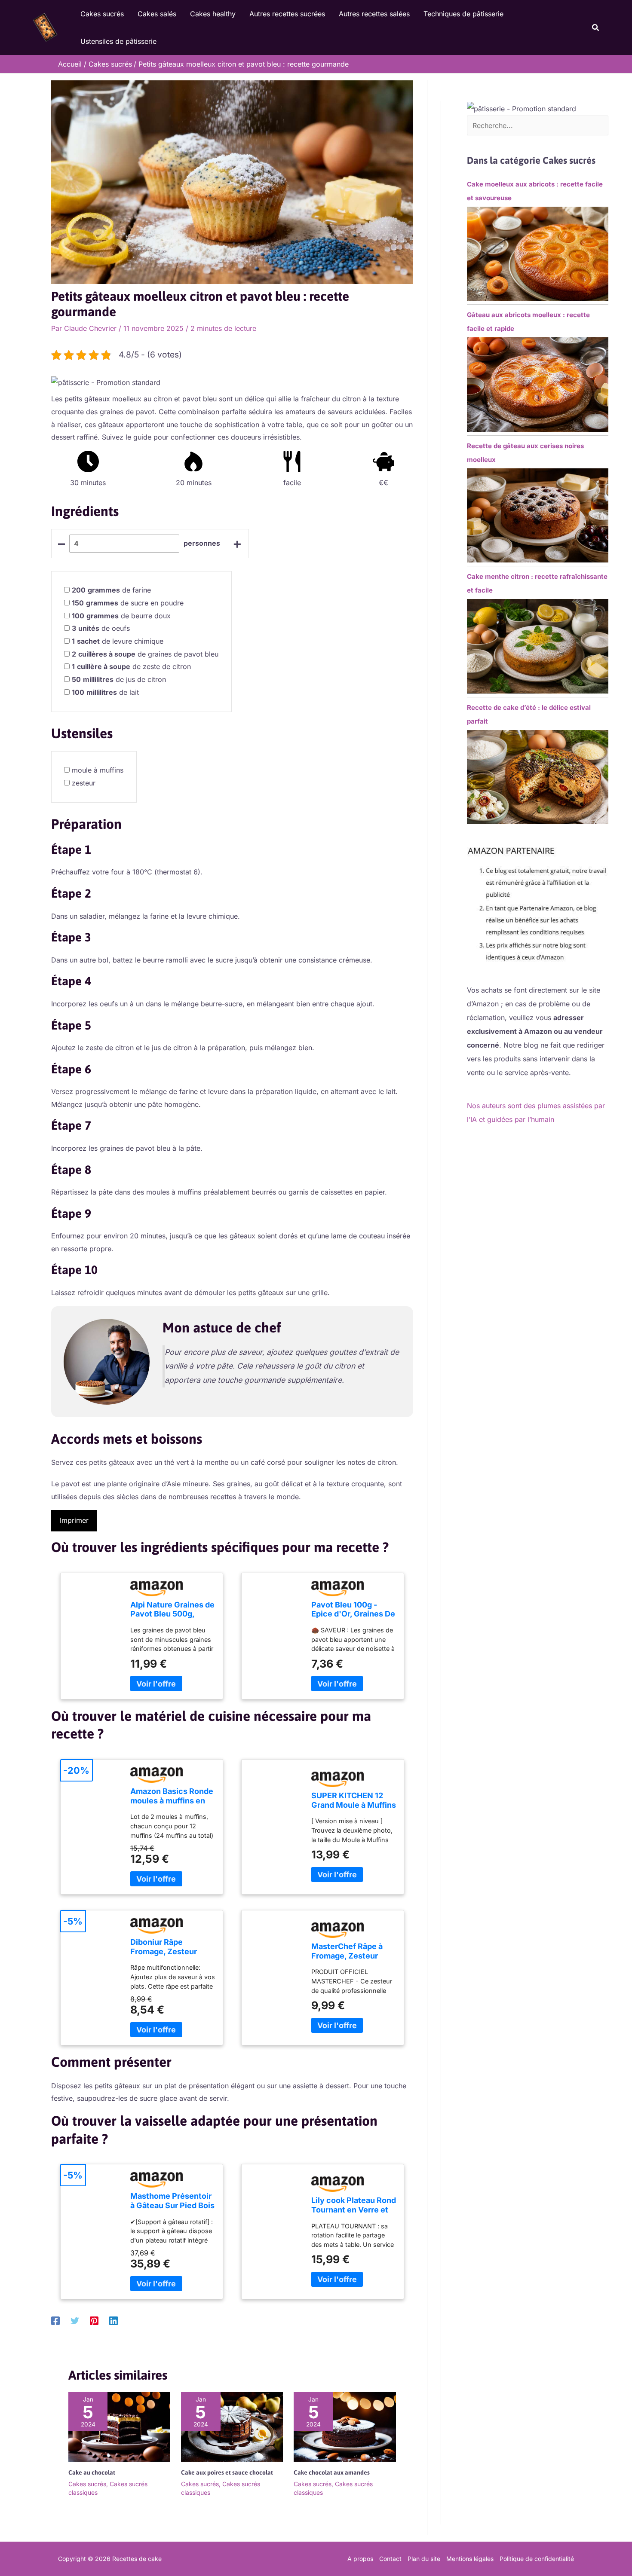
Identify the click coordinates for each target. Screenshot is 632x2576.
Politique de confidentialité (537, 2559)
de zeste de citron (131, 666)
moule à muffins (98, 770)
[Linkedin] (114, 2320)
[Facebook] (55, 2320)
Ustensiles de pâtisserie (118, 41)
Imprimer (74, 1520)
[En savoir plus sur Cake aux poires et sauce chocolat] (232, 2426)
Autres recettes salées (374, 14)
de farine (111, 590)
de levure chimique (118, 641)
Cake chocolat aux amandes (332, 2472)
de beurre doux (121, 616)
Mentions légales (470, 2559)
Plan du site (424, 2559)
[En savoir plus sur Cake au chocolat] (119, 2426)
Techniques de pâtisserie (463, 14)
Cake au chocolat (92, 2472)
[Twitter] (75, 2320)
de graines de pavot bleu (145, 654)
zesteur (84, 783)
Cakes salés (157, 14)
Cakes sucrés (102, 14)
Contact (390, 2559)
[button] (596, 28)
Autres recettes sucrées (287, 14)
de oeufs (101, 628)
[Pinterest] (94, 2320)
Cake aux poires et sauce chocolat (227, 2472)
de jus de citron (119, 679)
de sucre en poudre (128, 603)
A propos (360, 2559)
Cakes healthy (213, 14)
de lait (105, 692)
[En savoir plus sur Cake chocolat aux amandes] (345, 2426)
